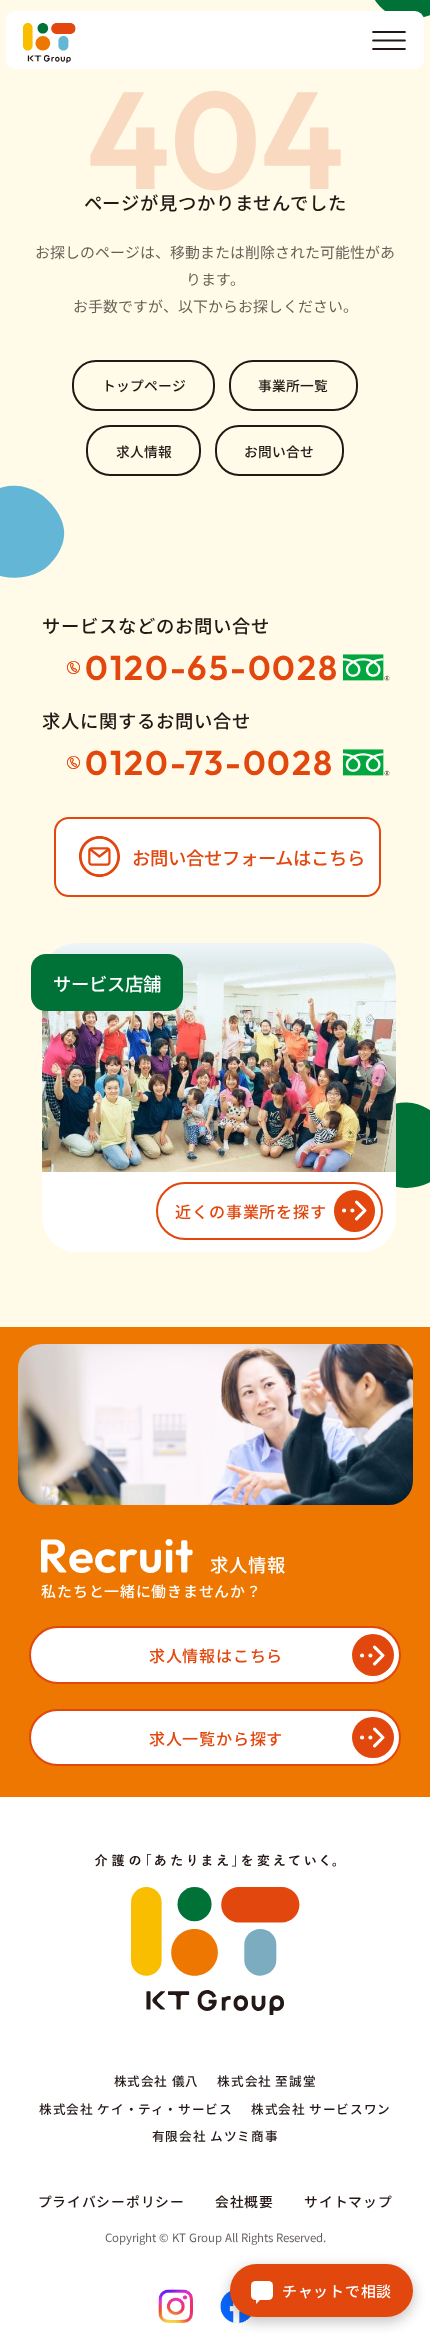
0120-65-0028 (212, 667)
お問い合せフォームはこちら (248, 857)
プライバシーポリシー (111, 2201)
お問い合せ (279, 451)
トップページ (144, 385)
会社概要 (244, 2201)
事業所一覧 (293, 385)
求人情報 (144, 451)
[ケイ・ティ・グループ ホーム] (223, 43)
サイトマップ (348, 2201)
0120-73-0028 (209, 762)
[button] (389, 40)
